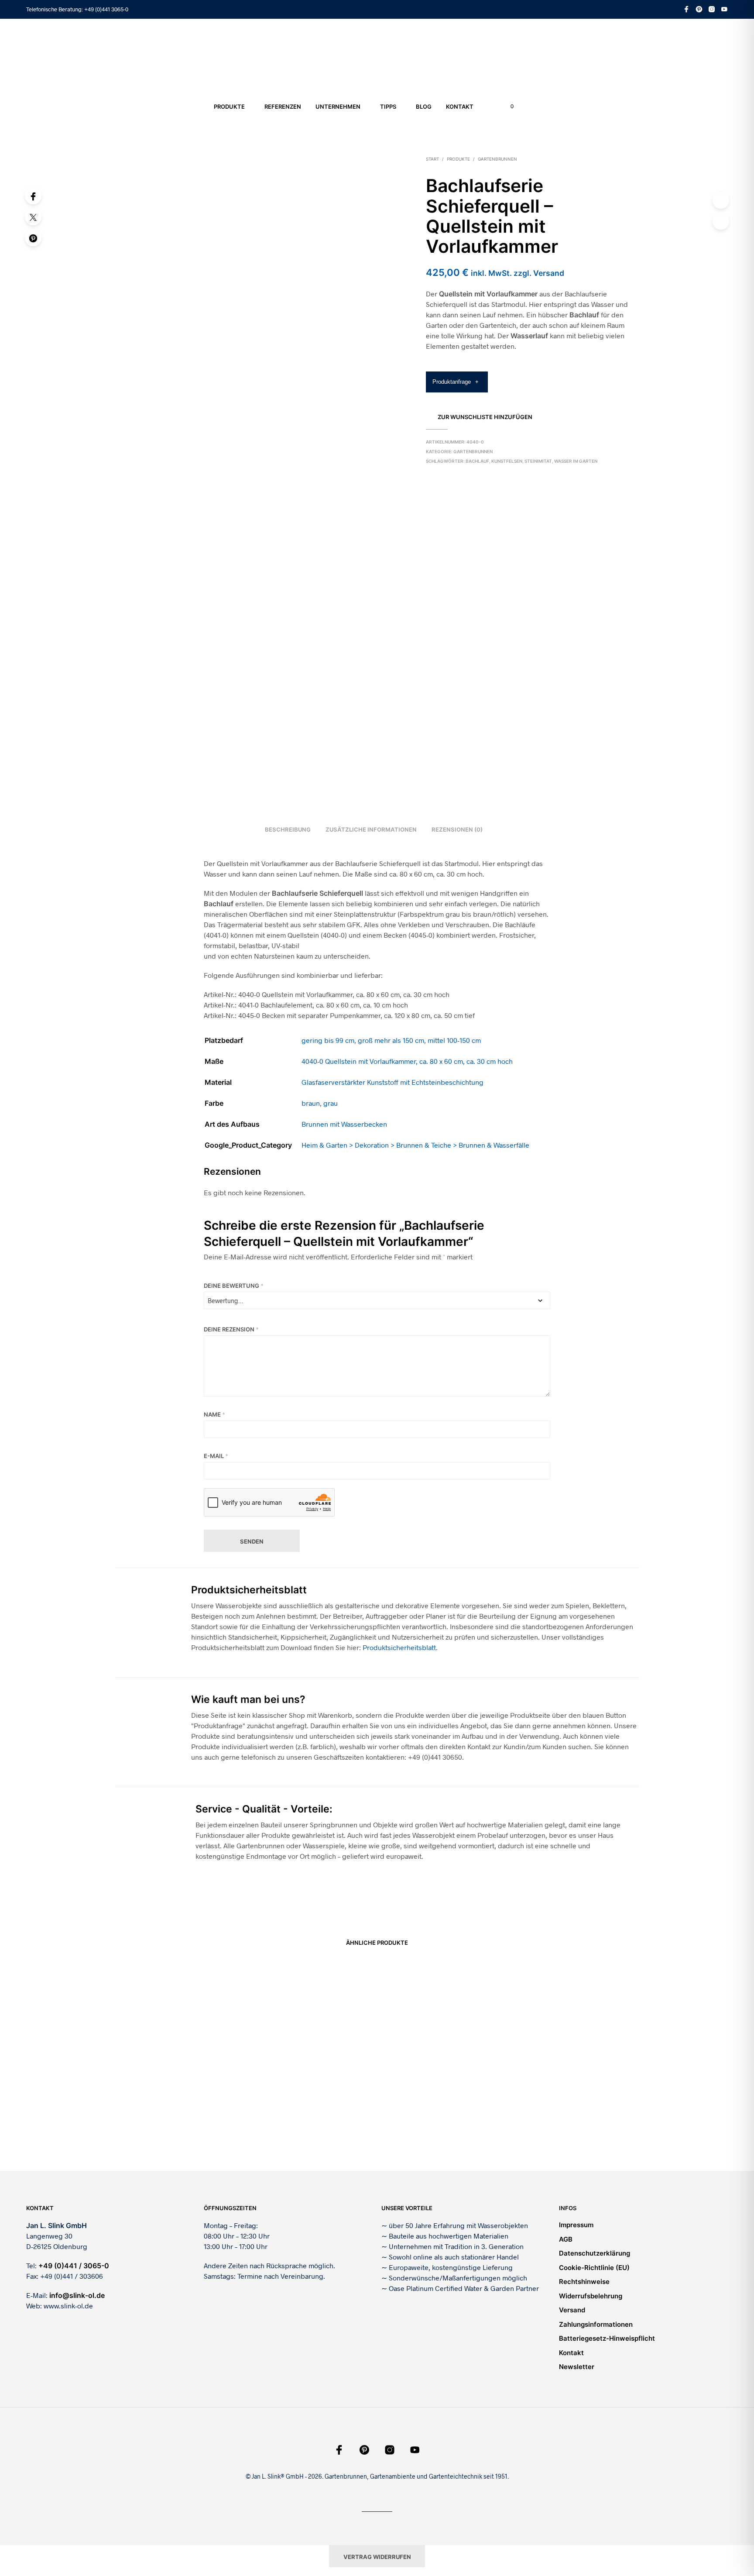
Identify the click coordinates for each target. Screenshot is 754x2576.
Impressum (576, 2225)
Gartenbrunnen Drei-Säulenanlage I (428, 2122)
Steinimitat (538, 461)
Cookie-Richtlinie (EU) (594, 2268)
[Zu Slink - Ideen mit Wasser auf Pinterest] (699, 9)
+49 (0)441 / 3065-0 (74, 2266)
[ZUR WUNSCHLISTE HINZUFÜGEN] (176, 2098)
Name (214, 1414)
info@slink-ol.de (77, 2295)
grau (331, 1103)
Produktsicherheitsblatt (399, 1647)
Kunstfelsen (507, 461)
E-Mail (216, 1456)
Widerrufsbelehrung (591, 2296)
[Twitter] (33, 217)
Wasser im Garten (576, 461)
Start (432, 159)
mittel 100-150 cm (454, 1040)
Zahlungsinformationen (596, 2324)
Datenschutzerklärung (595, 2253)
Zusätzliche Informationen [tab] (371, 829)
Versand (572, 2310)
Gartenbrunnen (497, 159)
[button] (507, 107)
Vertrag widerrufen (377, 2557)
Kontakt (460, 107)
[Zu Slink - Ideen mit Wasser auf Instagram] (712, 9)
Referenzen (283, 107)
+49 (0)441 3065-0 (106, 9)
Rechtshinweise (584, 2282)
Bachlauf (477, 461)
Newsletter (577, 2367)
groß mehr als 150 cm (391, 1040)
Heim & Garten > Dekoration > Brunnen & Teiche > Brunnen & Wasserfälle (415, 1145)
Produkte (229, 107)
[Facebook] (33, 196)
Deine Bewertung (234, 1286)
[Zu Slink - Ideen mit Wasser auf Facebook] (686, 9)
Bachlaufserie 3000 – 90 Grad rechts (563, 2122)
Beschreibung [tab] (288, 829)
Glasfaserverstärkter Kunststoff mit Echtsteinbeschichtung (392, 1082)
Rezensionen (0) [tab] (457, 829)
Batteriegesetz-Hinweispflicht (607, 2338)
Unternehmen (338, 107)
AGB (566, 2239)
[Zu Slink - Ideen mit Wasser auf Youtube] (724, 9)
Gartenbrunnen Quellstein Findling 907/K (300, 2122)
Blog (424, 107)
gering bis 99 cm (328, 1040)
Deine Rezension (231, 1329)
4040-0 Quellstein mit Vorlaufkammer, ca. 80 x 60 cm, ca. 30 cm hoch (407, 1061)
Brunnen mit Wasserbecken (344, 1124)
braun (311, 1103)
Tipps (388, 107)
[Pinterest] (33, 238)
